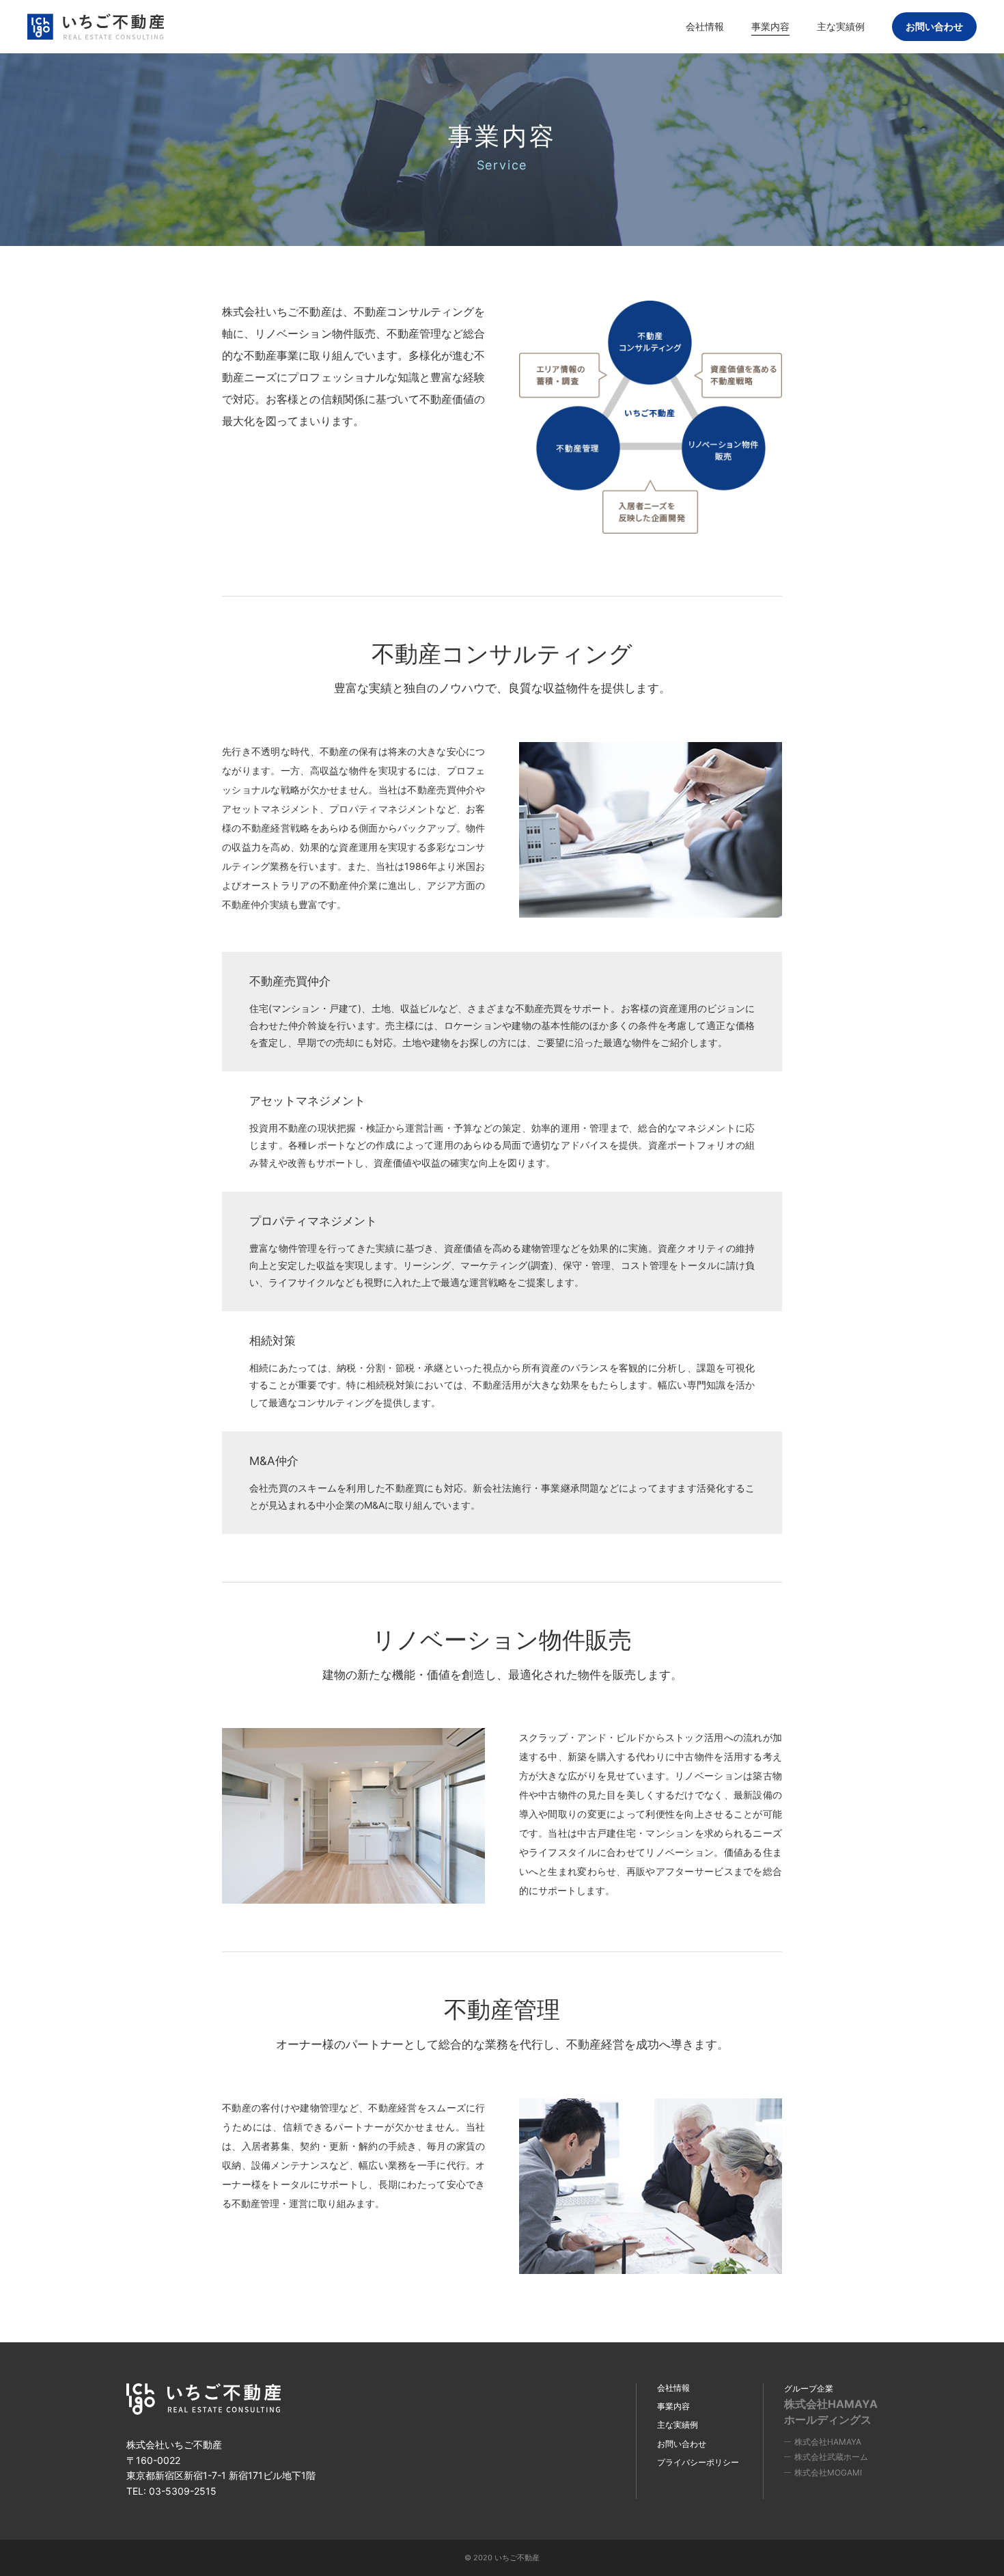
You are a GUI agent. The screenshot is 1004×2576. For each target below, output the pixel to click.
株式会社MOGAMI (828, 2472)
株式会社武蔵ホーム (831, 2457)
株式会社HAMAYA (828, 2442)
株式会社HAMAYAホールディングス (831, 2411)
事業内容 (673, 2406)
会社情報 (673, 2388)
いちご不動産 (96, 27)
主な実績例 (678, 2425)
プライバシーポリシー (698, 2462)
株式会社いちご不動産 (205, 2399)
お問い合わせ (934, 26)
